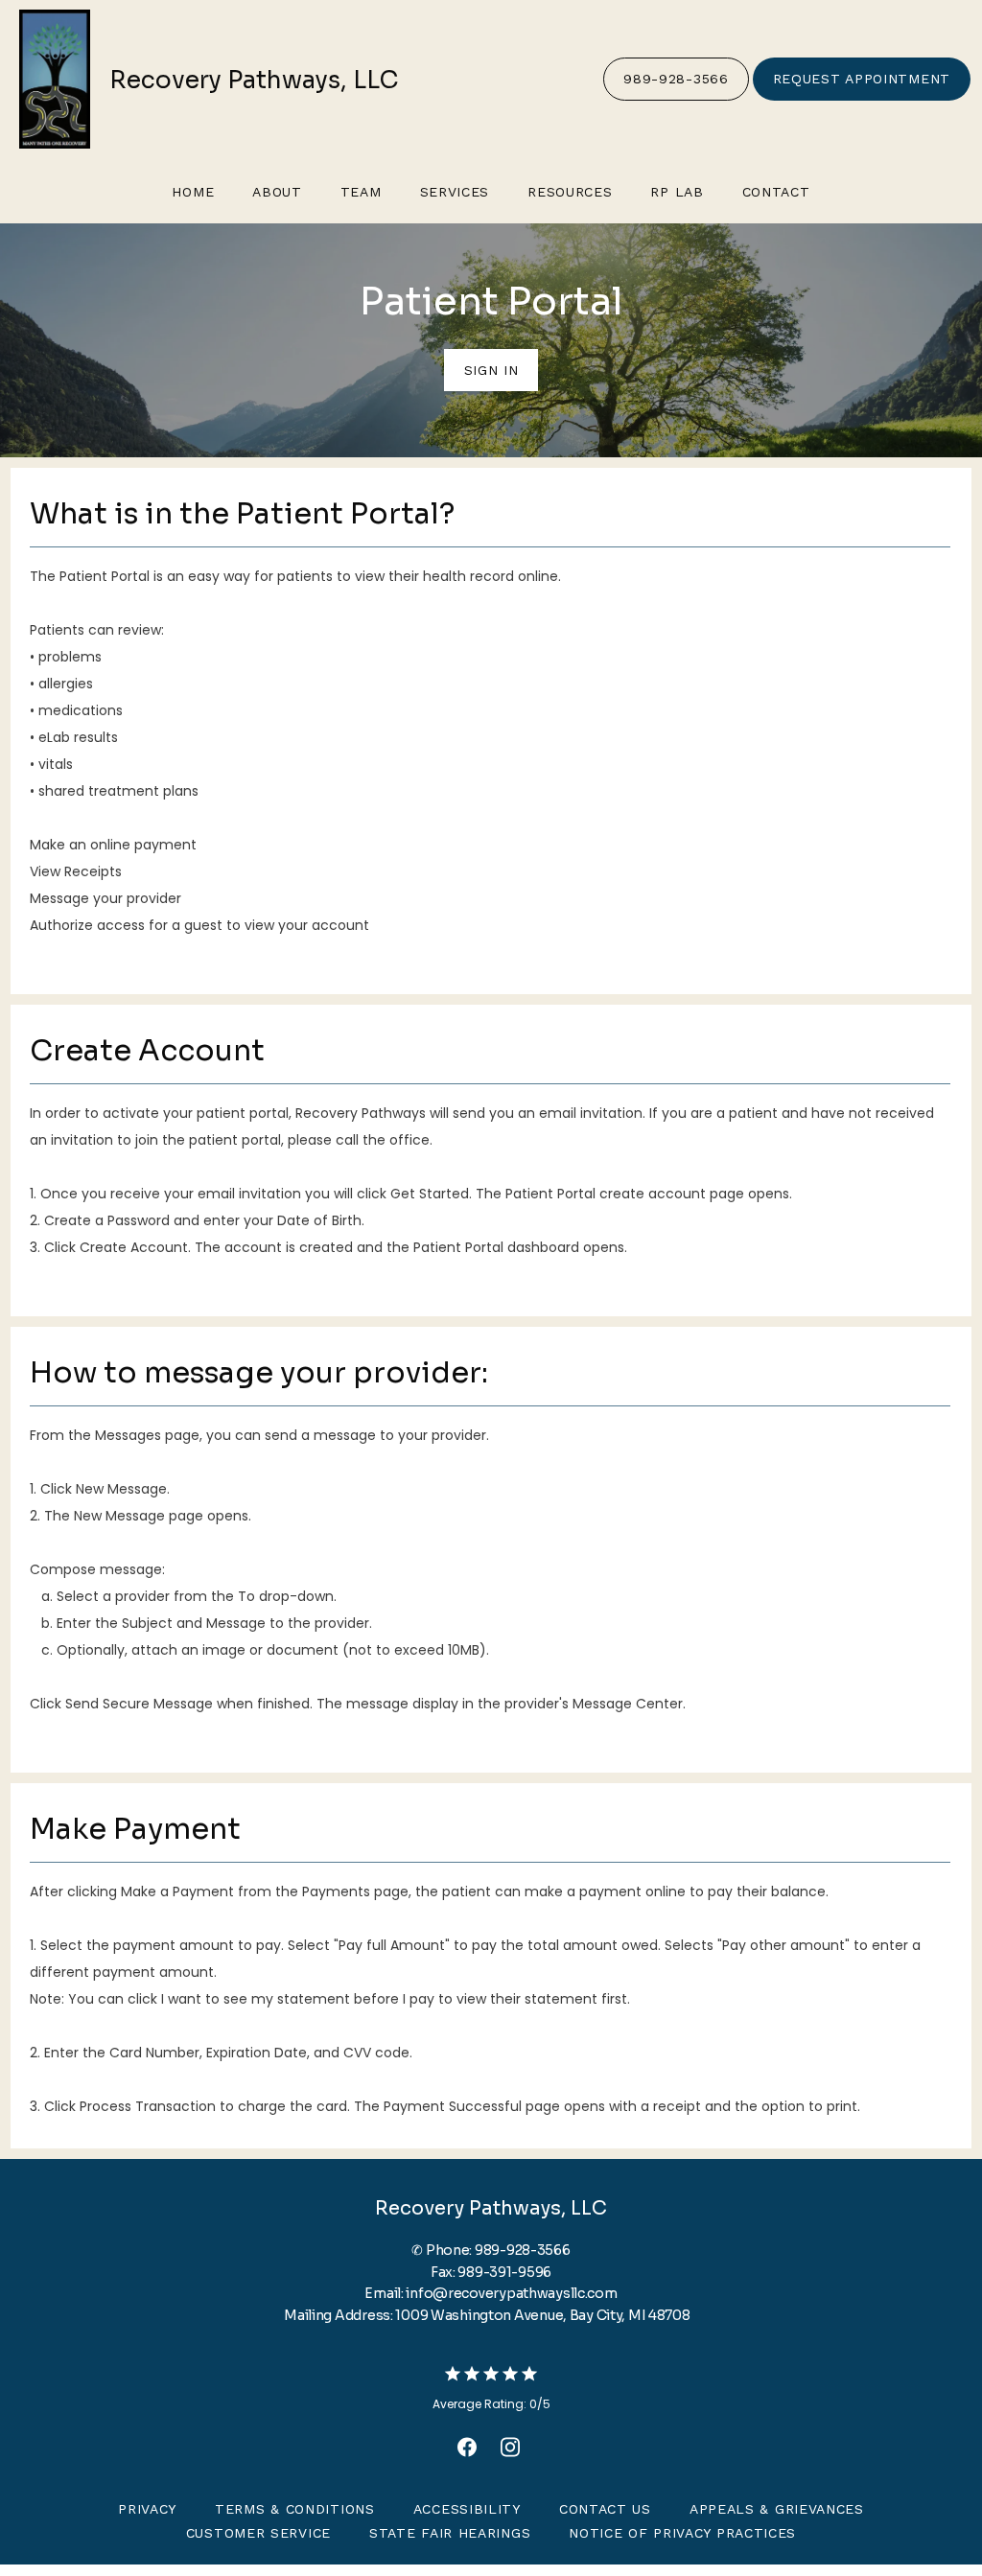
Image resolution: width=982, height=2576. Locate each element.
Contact (776, 192)
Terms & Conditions (295, 2509)
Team (361, 192)
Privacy (147, 2509)
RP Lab (677, 192)
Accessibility (467, 2509)
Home (193, 192)
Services (455, 192)
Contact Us (605, 2509)
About (277, 192)
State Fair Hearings (450, 2533)
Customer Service (258, 2533)
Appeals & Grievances (777, 2509)
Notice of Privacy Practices (682, 2533)
